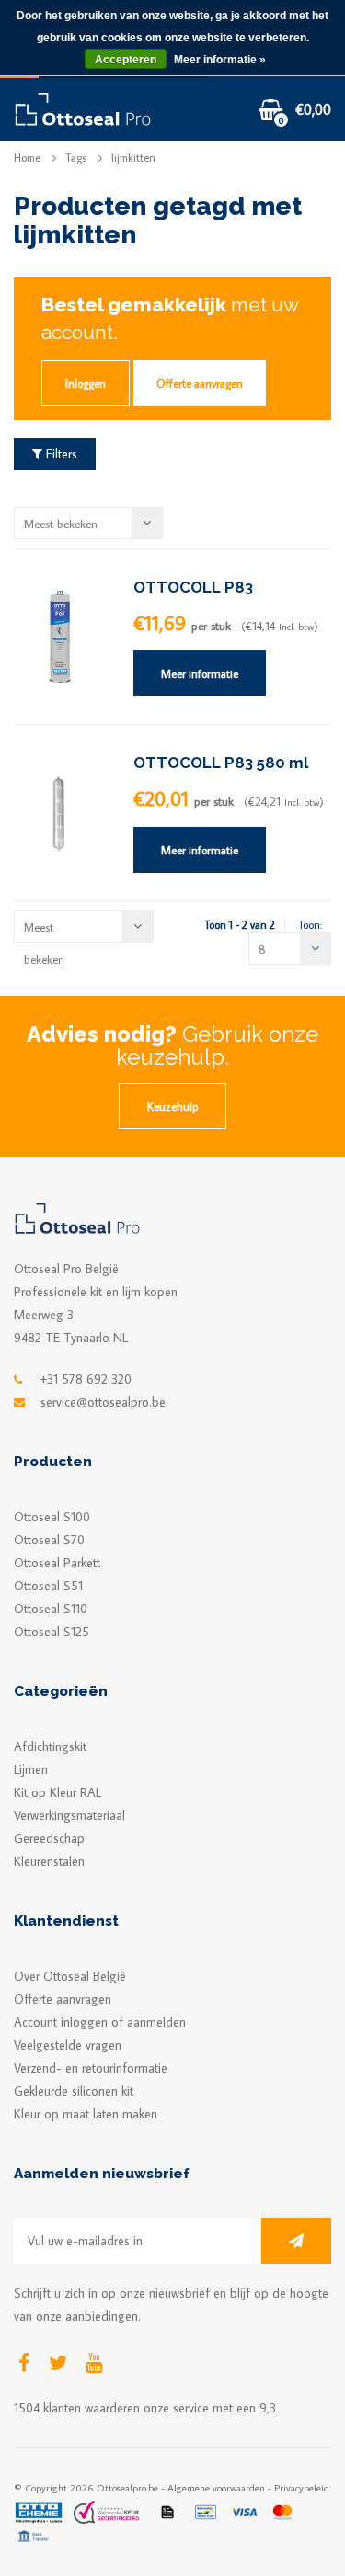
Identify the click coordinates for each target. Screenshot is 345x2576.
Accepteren (126, 60)
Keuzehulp (172, 1106)
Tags (76, 158)
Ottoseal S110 (51, 1609)
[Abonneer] (296, 2241)
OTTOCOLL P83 (193, 587)
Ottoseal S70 (49, 1540)
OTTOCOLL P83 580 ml (221, 763)
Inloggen (86, 383)
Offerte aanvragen (200, 383)
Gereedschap (49, 1838)
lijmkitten (133, 158)
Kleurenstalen (49, 1861)
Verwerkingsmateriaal (69, 1815)
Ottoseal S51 (48, 1586)
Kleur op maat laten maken (86, 2114)
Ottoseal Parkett (57, 1563)
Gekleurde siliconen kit (74, 2091)
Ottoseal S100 (52, 1517)
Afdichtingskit (50, 1746)
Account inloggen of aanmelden (100, 2022)
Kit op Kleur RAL (57, 1792)
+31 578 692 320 (86, 1379)
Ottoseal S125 (52, 1632)
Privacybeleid (302, 2487)
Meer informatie (200, 673)
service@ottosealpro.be (103, 1402)
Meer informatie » (220, 60)
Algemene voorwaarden (216, 2487)
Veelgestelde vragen (68, 2045)
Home (27, 158)
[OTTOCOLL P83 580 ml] (60, 811)
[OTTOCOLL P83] (60, 635)
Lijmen (31, 1769)
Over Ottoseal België (70, 1976)
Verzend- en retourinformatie (91, 2068)
